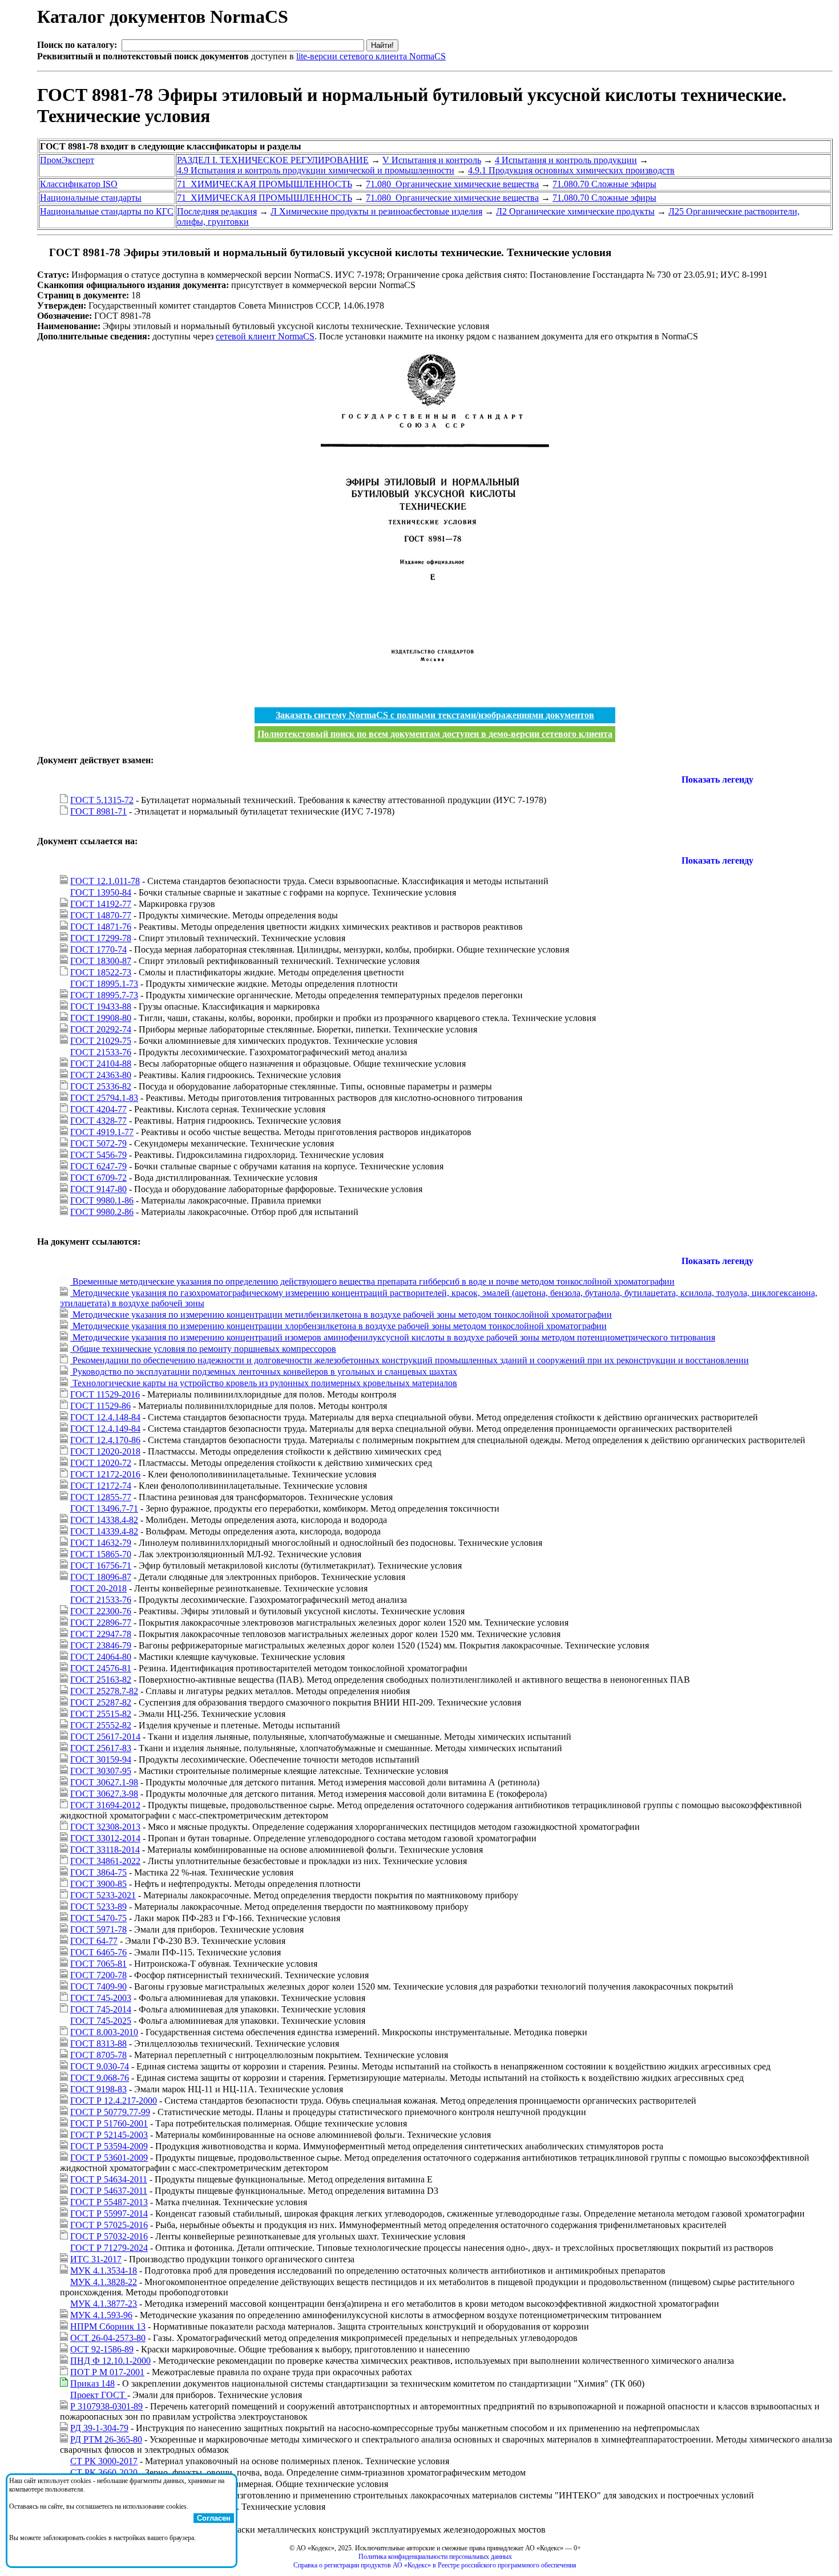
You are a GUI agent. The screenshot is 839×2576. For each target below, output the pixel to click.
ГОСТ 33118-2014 (105, 1850)
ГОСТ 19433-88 (101, 1006)
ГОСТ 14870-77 (101, 915)
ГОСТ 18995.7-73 (104, 995)
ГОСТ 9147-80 (98, 1189)
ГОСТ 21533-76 (101, 1052)
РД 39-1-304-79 (99, 2428)
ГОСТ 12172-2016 (105, 1474)
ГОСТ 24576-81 (101, 1668)
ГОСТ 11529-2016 (105, 1394)
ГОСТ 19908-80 (101, 1018)
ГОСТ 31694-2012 (105, 1805)
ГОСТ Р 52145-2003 (109, 2135)
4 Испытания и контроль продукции (566, 160)
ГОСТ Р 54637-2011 (109, 2191)
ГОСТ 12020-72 (101, 1463)
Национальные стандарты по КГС (107, 211)
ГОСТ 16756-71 (101, 1566)
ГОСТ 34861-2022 (105, 1861)
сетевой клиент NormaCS (265, 336)
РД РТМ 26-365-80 (106, 2439)
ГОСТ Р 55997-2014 (109, 2214)
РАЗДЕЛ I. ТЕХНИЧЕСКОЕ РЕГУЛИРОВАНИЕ (273, 160)
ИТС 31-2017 (96, 2259)
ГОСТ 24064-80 (101, 1657)
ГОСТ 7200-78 (98, 1975)
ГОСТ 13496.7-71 (104, 1508)
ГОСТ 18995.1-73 (104, 984)
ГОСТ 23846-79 (101, 1645)
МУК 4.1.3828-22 (104, 2282)
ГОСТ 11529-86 (100, 1406)
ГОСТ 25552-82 (101, 1725)
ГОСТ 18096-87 (101, 1577)
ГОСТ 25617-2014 (105, 1737)
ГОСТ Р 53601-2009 (109, 2158)
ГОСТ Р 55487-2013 (109, 2202)
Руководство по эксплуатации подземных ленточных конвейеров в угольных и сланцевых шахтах (264, 1372)
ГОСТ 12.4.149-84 (105, 1429)
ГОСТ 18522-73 (101, 972)
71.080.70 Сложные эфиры (604, 184)
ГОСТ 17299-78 (101, 938)
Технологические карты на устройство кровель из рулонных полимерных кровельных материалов (264, 1383)
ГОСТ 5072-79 (98, 1143)
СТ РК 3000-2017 (104, 2461)
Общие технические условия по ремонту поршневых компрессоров (203, 1349)
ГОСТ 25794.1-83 (104, 1098)
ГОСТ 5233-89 (98, 1907)
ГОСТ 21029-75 (101, 1041)
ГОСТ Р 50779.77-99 (110, 2112)
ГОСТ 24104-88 (101, 1064)
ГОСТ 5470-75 (98, 1918)
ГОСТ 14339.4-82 (104, 1531)
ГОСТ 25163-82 (101, 1680)
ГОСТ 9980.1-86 (102, 1200)
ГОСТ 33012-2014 (105, 1838)
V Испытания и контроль (432, 160)
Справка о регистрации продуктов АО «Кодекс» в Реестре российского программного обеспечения (435, 2565)
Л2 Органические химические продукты (575, 211)
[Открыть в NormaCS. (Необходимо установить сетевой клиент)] (42, 252)
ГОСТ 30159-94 (101, 1759)
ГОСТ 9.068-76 (100, 2078)
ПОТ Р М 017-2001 (107, 2372)
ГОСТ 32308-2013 (105, 1827)
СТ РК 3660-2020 (104, 2472)
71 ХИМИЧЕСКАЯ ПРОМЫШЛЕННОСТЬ (265, 184)
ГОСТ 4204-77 (98, 1109)
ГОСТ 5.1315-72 (102, 800)
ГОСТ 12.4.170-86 (105, 1440)
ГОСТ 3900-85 (98, 1884)
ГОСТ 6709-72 (98, 1178)
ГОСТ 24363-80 (101, 1075)
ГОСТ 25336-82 (101, 1086)
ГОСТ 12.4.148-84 (105, 1417)
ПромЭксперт (67, 160)
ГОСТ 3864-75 (98, 1872)
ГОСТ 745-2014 (101, 2009)
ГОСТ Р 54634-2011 (109, 2179)
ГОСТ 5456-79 (98, 1155)
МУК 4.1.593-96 (101, 2315)
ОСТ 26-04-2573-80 (108, 2338)
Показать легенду (717, 779)
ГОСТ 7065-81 (98, 1964)
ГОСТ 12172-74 (101, 1486)
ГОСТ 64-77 (94, 1941)
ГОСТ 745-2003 (101, 1998)
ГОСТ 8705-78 (98, 2055)
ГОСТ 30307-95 (101, 1771)
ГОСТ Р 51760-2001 (109, 2123)
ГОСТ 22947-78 (101, 1634)
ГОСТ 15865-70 (101, 1554)
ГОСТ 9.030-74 (100, 2066)
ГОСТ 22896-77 (101, 1623)
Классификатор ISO (79, 184)
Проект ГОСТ (99, 2395)
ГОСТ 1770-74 (98, 949)
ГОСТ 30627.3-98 (104, 1794)
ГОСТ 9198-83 (98, 2089)
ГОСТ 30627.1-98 (104, 1782)
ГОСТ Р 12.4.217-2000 (114, 2101)
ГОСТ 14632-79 (101, 1543)
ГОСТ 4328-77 (98, 1121)
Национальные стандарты (91, 198)
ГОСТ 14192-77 (101, 904)
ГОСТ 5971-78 (98, 1929)
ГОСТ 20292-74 (101, 1029)
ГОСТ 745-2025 (101, 2021)
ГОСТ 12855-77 (101, 1497)
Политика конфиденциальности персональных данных (435, 2557)
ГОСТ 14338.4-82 (104, 1520)
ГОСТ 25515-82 (101, 1714)
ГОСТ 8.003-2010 (104, 2032)
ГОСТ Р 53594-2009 (109, 2146)
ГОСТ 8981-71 (98, 811)
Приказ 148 (92, 2383)
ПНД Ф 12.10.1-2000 (110, 2361)
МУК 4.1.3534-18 (104, 2271)
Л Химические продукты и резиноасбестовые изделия (376, 211)
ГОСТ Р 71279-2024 (109, 2248)
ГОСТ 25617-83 (101, 1748)
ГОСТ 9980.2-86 (102, 1212)
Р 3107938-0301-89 (106, 2406)
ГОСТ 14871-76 (101, 927)
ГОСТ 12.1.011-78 (105, 881)
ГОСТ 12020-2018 (105, 1451)
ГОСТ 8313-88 (98, 2044)
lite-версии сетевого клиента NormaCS (371, 56)
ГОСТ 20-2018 (98, 1588)
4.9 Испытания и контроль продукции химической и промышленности (316, 170)
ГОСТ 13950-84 (101, 892)
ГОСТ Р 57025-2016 (109, 2225)
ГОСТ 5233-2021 (103, 1895)
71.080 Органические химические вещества (452, 184)
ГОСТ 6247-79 (98, 1166)
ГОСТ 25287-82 (101, 1702)
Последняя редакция (217, 211)
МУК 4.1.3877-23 (104, 2304)
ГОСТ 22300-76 (101, 1611)
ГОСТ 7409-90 (98, 1986)
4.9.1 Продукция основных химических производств (571, 170)
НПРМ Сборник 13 (108, 2326)
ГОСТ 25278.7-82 (104, 1691)
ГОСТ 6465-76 (98, 1952)
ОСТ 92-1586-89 (102, 2349)
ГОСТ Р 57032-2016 (109, 2236)
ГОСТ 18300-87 (101, 961)
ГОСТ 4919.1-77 (102, 1132)
